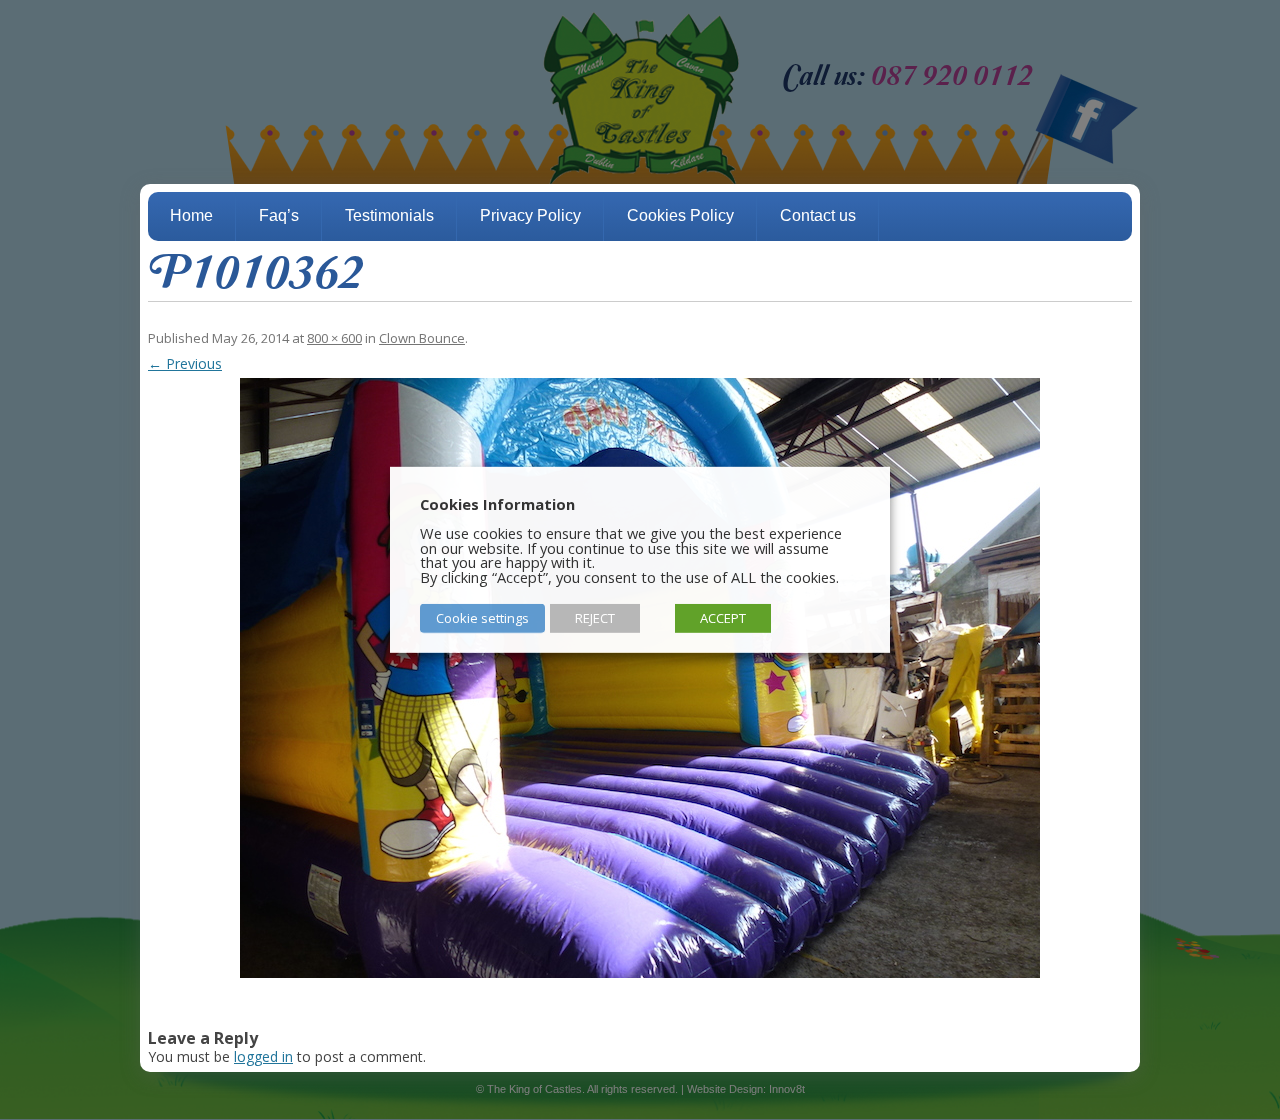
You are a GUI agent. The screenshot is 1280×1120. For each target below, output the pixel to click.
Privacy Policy (530, 215)
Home (191, 215)
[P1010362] (640, 678)
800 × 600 (334, 338)
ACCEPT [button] (723, 618)
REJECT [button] (595, 618)
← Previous (185, 363)
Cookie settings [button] (482, 618)
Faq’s (279, 215)
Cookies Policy (680, 215)
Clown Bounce (422, 338)
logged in (263, 1056)
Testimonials (389, 215)
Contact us (818, 215)
